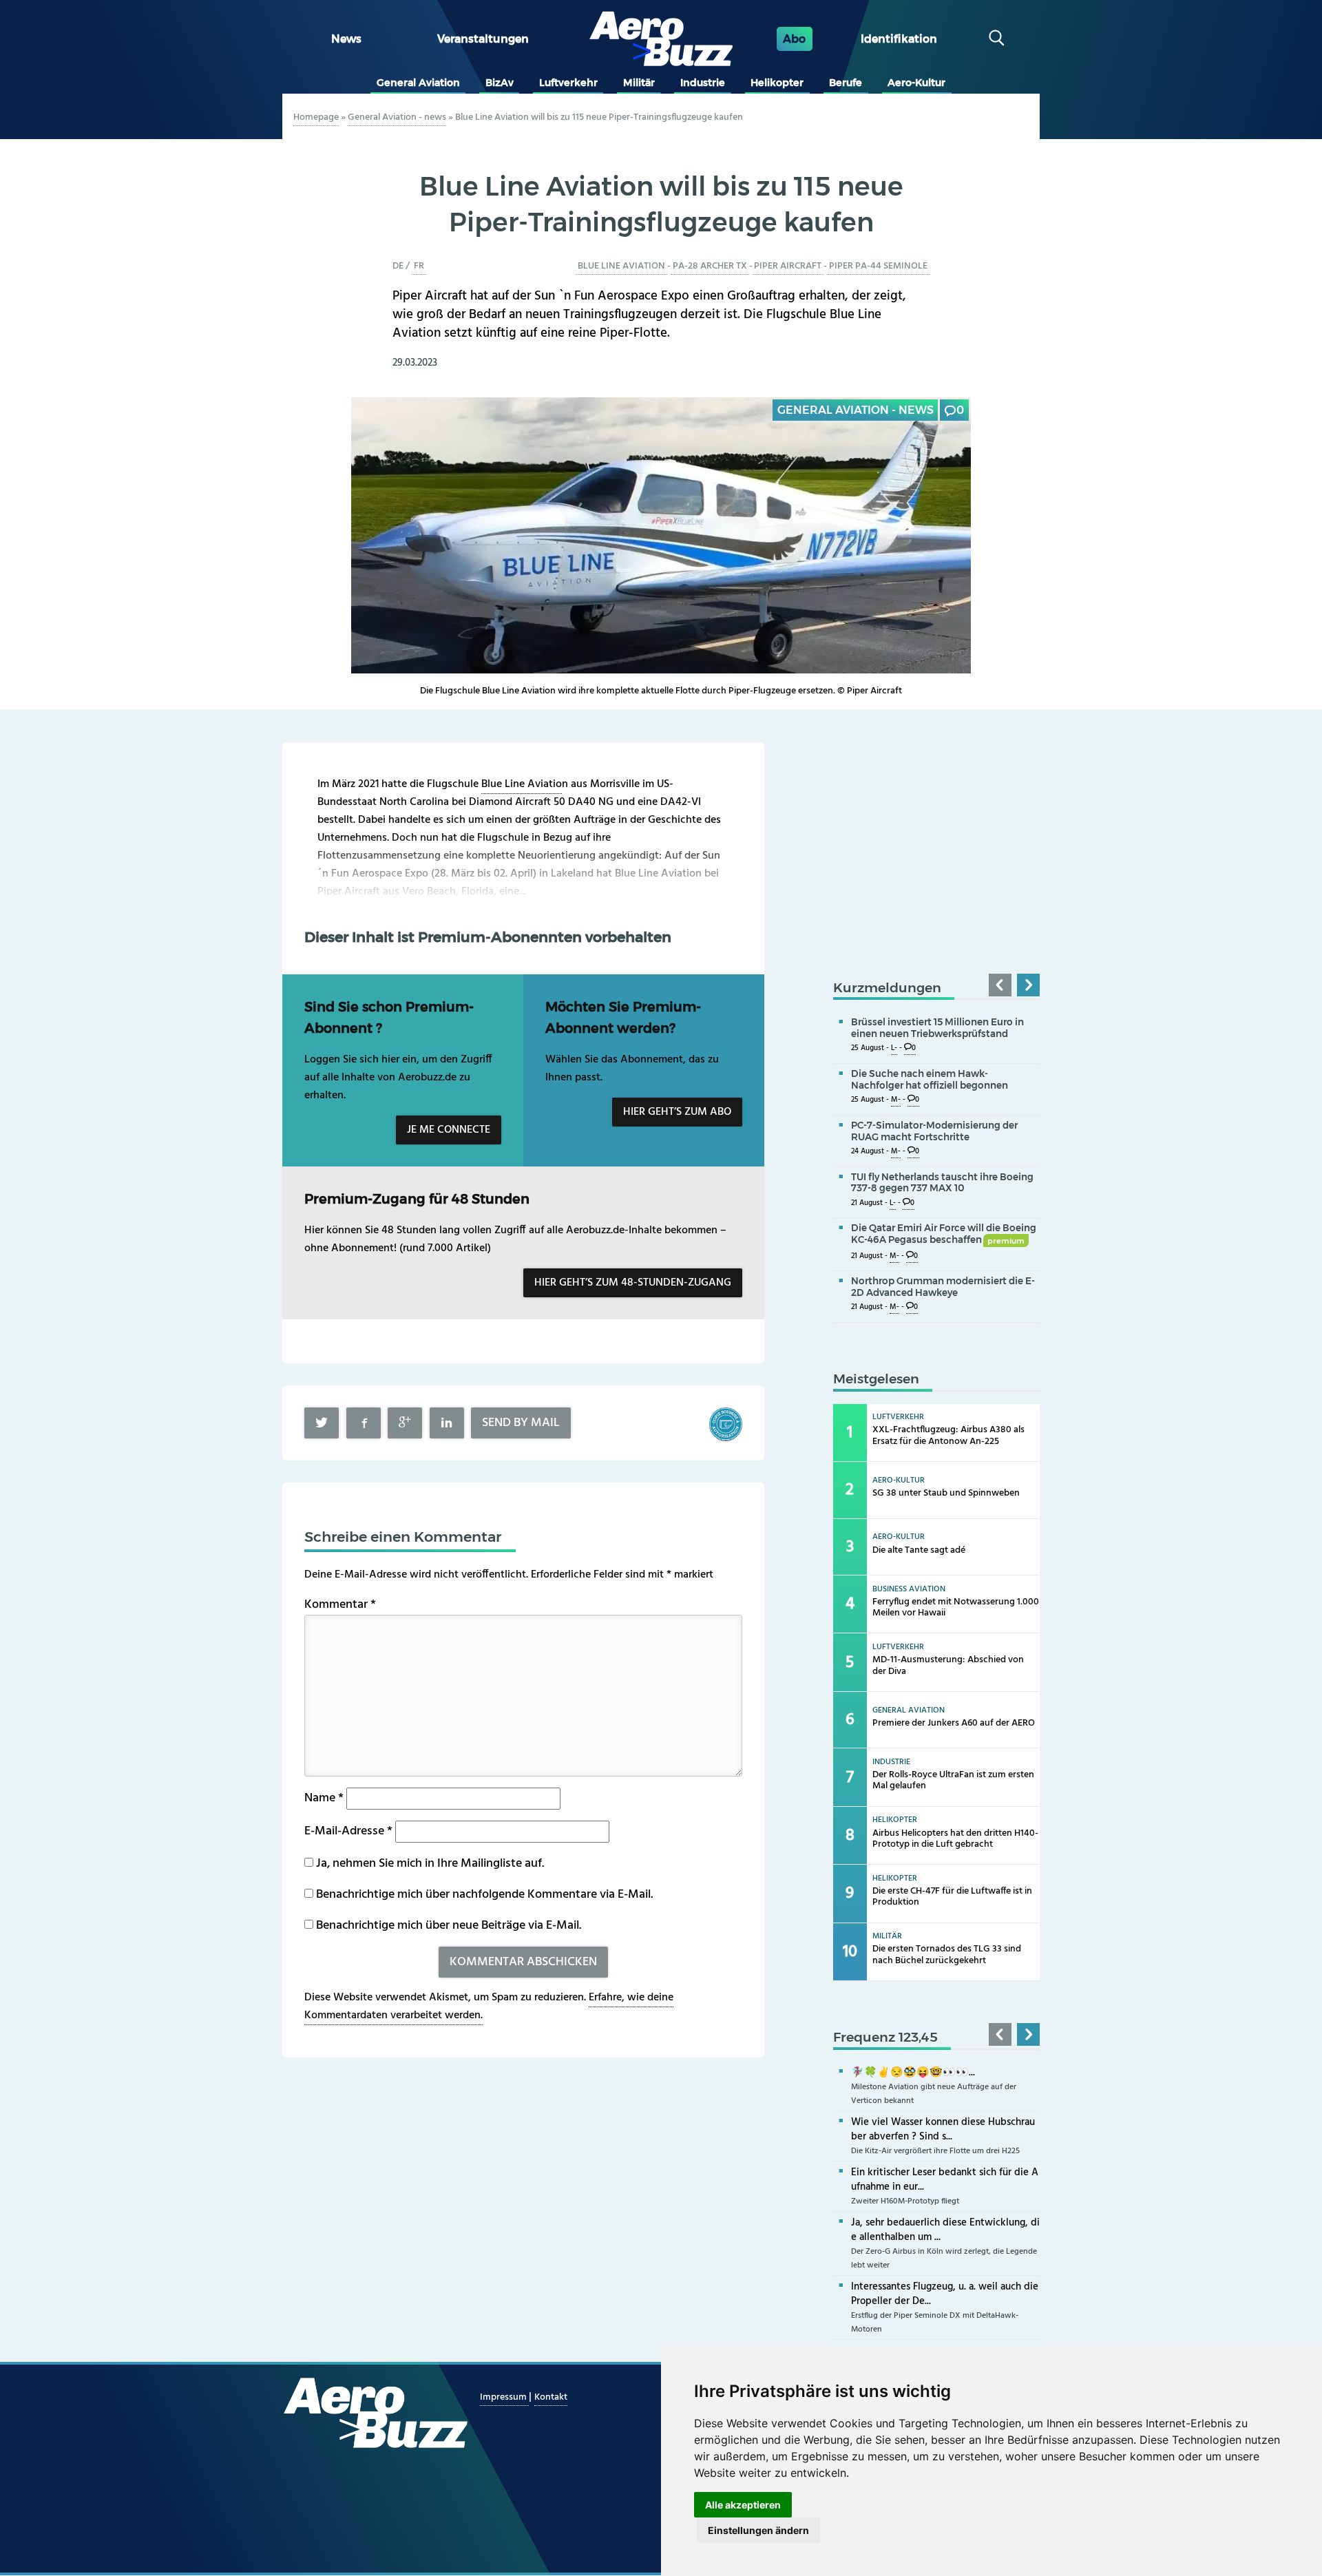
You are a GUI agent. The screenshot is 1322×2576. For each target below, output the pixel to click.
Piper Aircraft (788, 266)
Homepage (316, 117)
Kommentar (340, 1605)
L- (894, 1048)
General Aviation (418, 83)
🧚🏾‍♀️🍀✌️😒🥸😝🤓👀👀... (913, 2073)
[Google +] (405, 1423)
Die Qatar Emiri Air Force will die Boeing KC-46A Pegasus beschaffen (944, 1234)
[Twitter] (322, 1423)
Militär (639, 83)
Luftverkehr (568, 83)
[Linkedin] (447, 1423)
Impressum (504, 2397)
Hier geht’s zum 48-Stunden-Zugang (633, 1283)
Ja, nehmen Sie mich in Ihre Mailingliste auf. (429, 1864)
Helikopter (777, 83)
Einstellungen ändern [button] (758, 2530)
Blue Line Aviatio (522, 784)
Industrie (703, 83)
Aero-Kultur (916, 83)
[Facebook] (364, 1423)
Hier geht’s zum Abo (677, 1112)
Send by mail (521, 1423)
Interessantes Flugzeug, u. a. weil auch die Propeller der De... (945, 2294)
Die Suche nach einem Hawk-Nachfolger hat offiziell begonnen (930, 1079)
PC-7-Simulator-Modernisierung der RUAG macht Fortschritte (934, 1131)
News (346, 39)
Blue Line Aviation (621, 266)
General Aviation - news (397, 117)
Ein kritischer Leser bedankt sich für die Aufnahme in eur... (945, 2180)
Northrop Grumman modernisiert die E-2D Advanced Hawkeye (943, 1287)
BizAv (500, 83)
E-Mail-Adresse (348, 1831)
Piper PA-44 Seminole (878, 266)
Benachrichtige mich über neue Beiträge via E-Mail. (449, 1926)
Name (324, 1798)
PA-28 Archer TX (710, 266)
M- (896, 1100)
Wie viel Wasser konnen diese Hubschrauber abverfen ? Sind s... (943, 2129)
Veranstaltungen (483, 39)
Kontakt (551, 2397)
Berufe (846, 83)
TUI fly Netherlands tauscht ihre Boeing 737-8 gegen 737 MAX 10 (942, 1183)
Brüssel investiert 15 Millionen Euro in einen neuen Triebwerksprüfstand (937, 1028)
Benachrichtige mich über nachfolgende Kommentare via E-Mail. (484, 1895)
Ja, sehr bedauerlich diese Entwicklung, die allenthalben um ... (945, 2230)
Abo (794, 39)
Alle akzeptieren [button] (743, 2505)
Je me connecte (449, 1130)
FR (419, 266)
